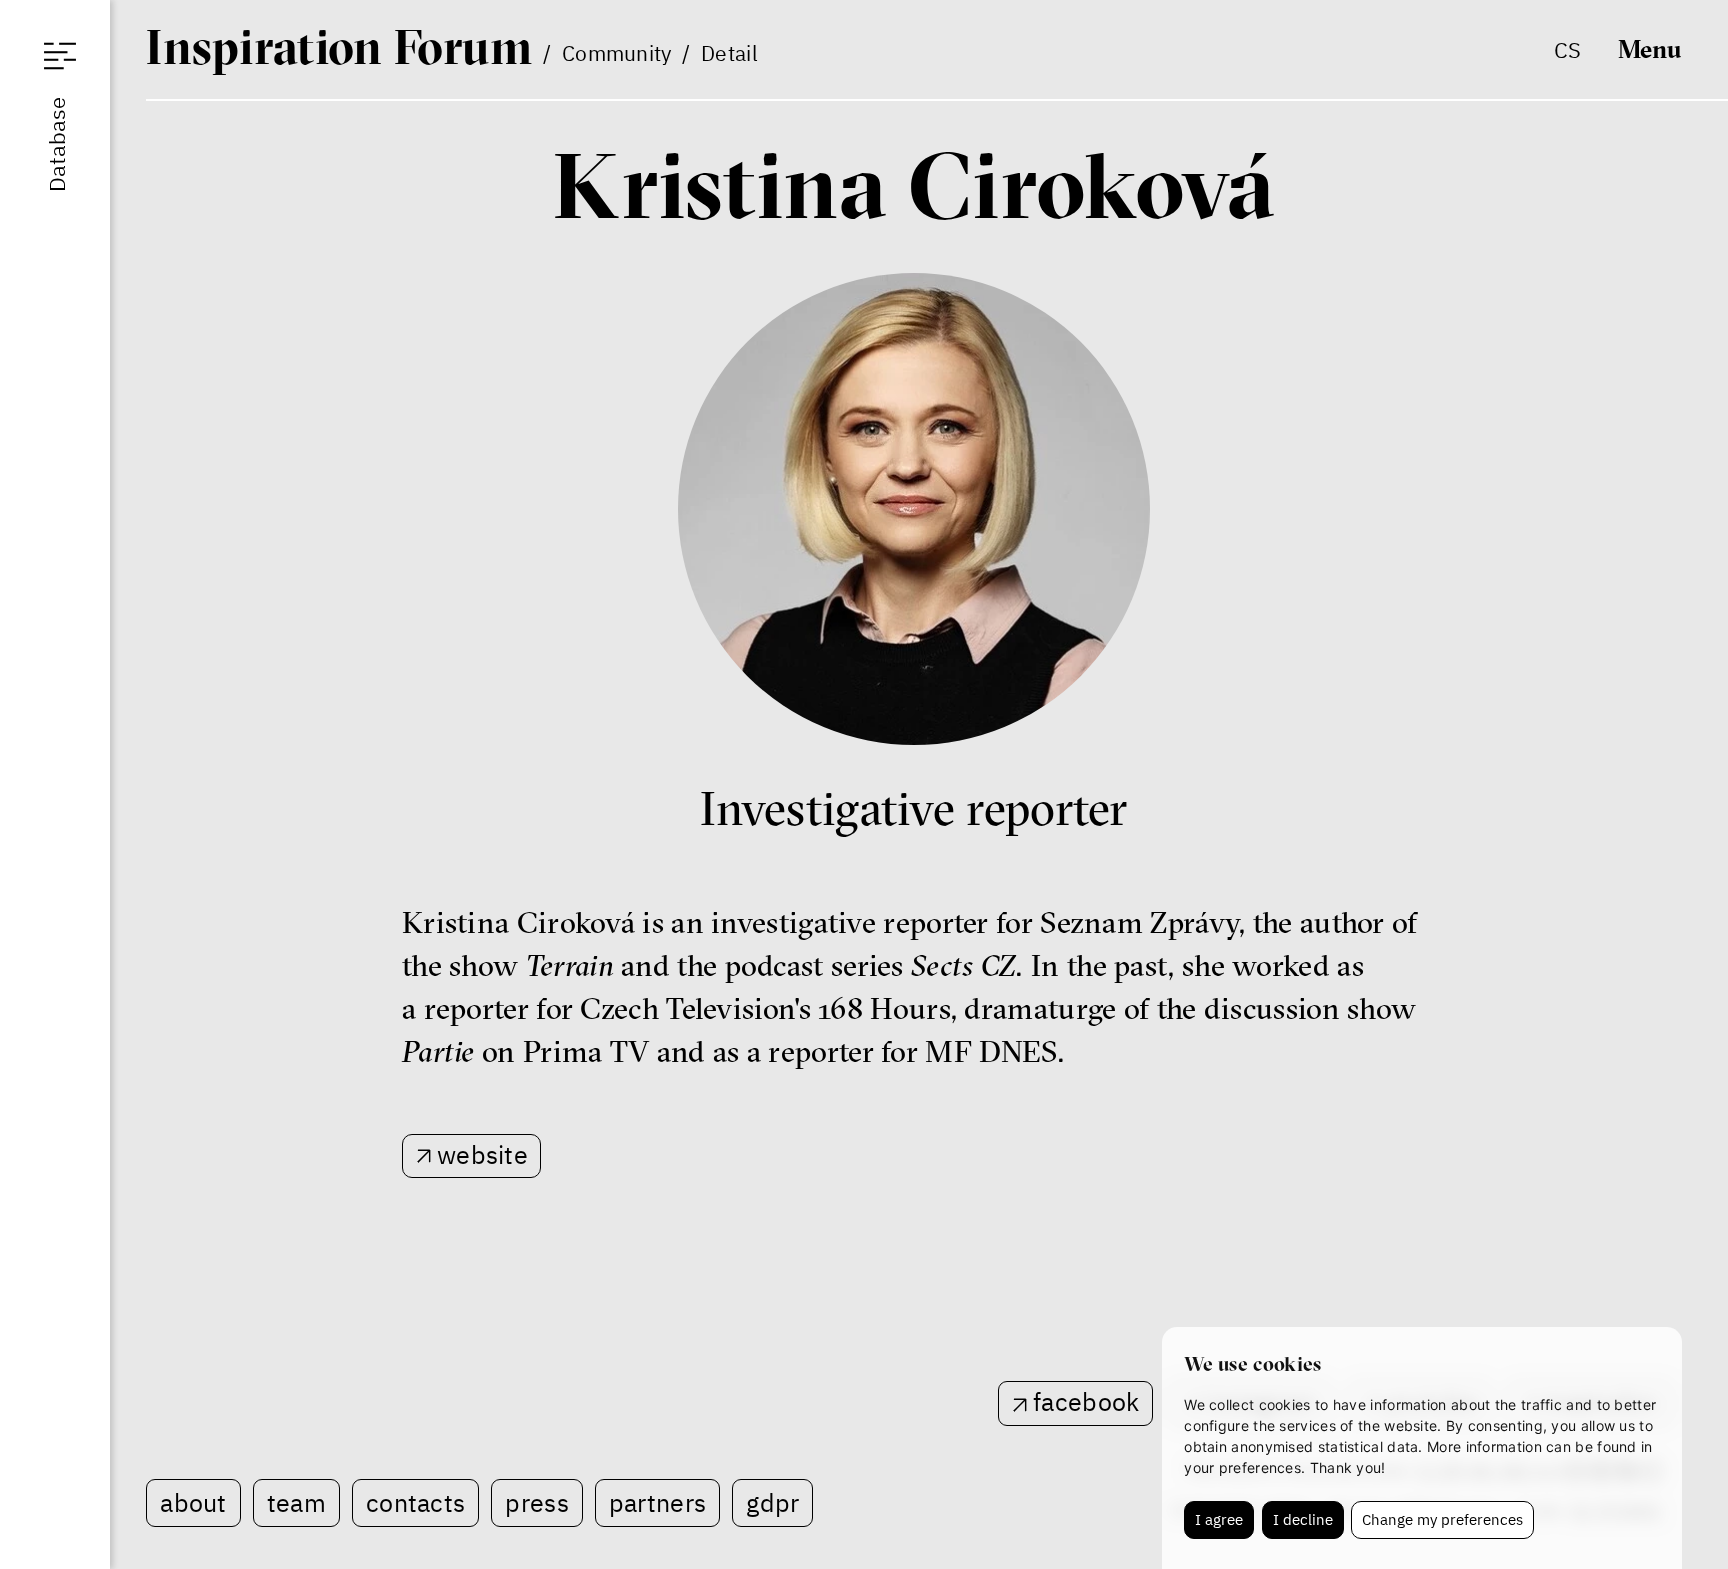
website (482, 1154)
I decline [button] (1303, 1519)
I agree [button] (1219, 1519)
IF (339, 47)
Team (296, 1502)
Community (617, 53)
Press (537, 1502)
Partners (657, 1502)
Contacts (415, 1502)
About (193, 1502)
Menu (1650, 49)
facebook (1086, 1401)
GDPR (772, 1502)
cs (1568, 49)
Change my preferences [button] (1442, 1519)
